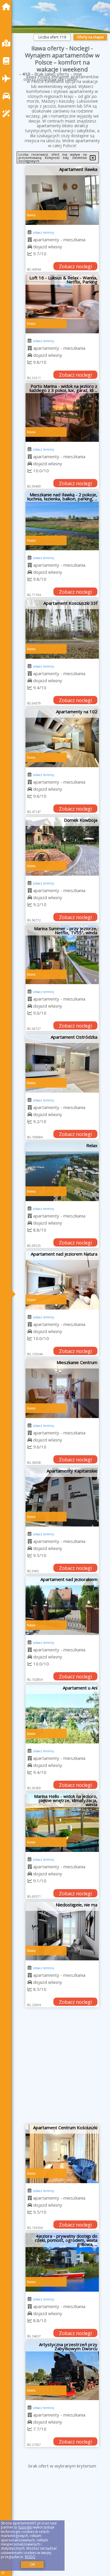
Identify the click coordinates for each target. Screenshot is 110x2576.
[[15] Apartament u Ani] (62, 1714)
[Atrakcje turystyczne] (8, 114)
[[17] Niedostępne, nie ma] (62, 1931)
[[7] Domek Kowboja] (62, 846)
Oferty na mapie (90, 37)
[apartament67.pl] (8, 7)
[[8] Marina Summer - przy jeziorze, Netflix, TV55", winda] (62, 955)
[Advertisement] (55, 2068)
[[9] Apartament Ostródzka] (62, 1063)
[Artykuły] (8, 61)
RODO (30, 2557)
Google (25, 2527)
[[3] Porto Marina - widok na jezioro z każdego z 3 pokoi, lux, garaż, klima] (62, 412)
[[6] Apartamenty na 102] (62, 738)
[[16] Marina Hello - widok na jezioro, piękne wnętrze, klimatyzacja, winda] (62, 1823)
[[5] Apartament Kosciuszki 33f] (62, 629)
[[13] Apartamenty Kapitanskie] (62, 1497)
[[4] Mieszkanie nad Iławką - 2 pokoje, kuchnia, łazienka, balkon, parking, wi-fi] (62, 521)
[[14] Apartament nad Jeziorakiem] (62, 1606)
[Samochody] (8, 96)
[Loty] (8, 78)
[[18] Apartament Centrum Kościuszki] (62, 2154)
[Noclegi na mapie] (8, 43)
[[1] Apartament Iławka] (62, 196)
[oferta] (30, 240)
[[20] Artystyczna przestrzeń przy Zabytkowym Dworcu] (62, 2371)
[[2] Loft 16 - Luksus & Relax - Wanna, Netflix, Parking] (62, 304)
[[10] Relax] (62, 1172)
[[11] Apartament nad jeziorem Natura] (62, 1280)
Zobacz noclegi (75, 266)
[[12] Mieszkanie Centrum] (62, 1389)
